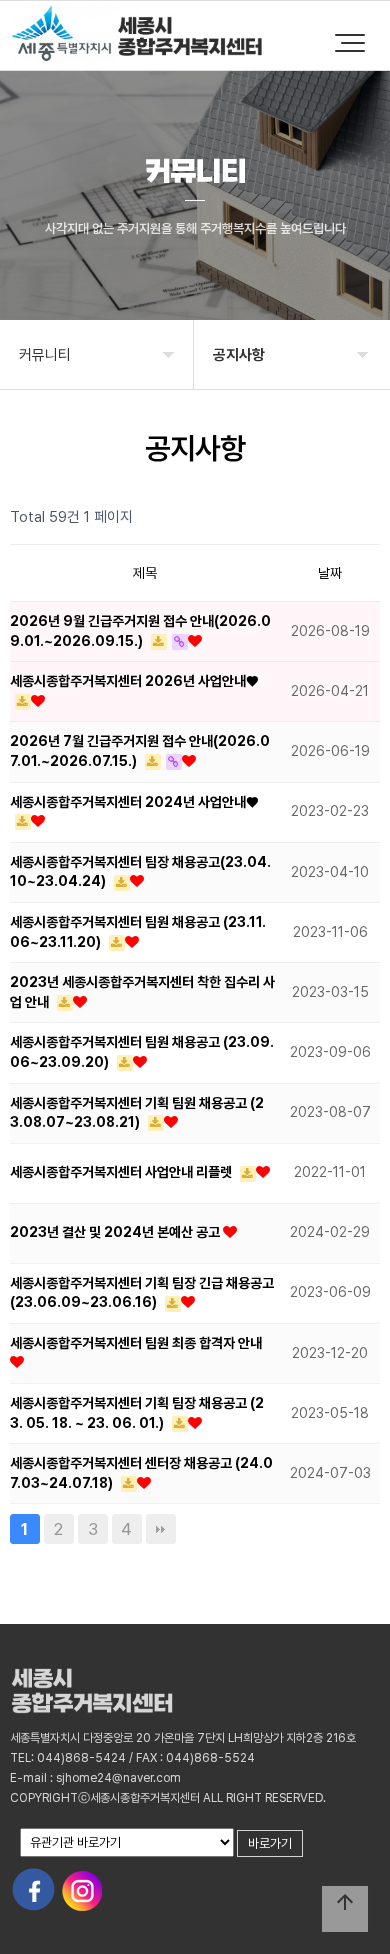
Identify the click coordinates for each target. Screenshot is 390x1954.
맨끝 (161, 1529)
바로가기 (270, 1843)
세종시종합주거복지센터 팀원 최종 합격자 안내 (136, 1343)
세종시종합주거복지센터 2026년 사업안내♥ (134, 681)
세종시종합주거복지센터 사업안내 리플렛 (122, 1172)
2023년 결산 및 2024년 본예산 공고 (116, 1232)
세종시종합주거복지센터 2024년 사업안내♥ (134, 802)
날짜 (330, 573)
